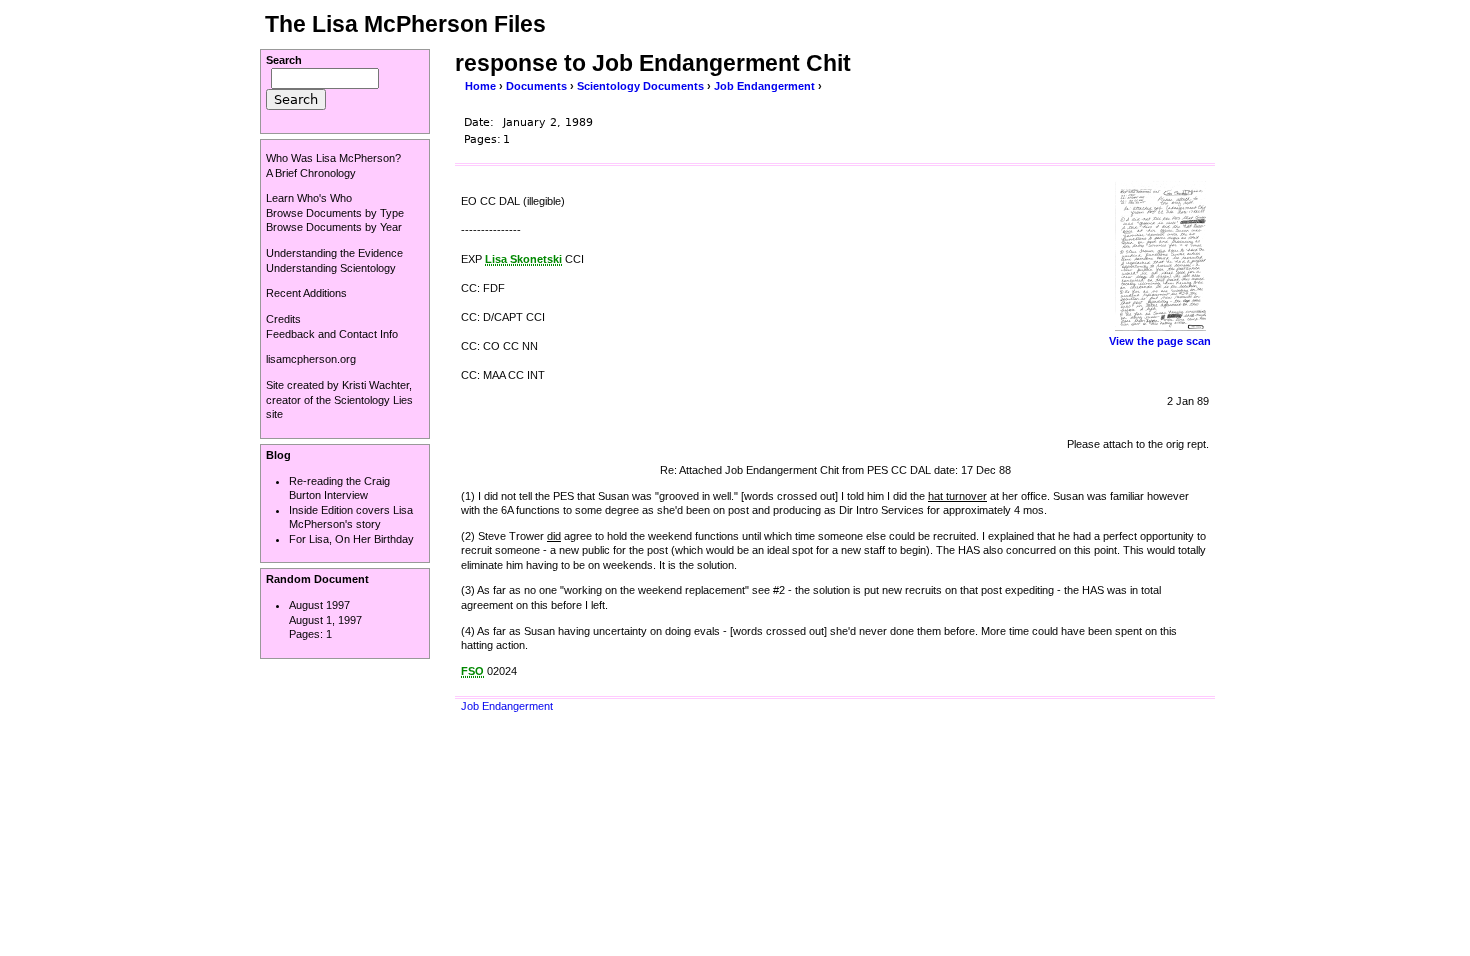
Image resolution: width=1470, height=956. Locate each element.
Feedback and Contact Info (332, 334)
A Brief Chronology (311, 173)
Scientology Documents (640, 86)
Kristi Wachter (375, 385)
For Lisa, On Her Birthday (351, 539)
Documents (536, 86)
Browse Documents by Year (334, 227)
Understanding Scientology (331, 268)
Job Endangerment (764, 86)
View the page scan (1160, 341)
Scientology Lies (373, 400)
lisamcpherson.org (311, 359)
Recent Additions (306, 293)
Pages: (307, 634)
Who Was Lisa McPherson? (333, 158)
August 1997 (319, 605)
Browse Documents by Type (335, 213)
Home (480, 86)
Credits (283, 319)
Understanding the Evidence (334, 253)
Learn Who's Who (309, 198)
